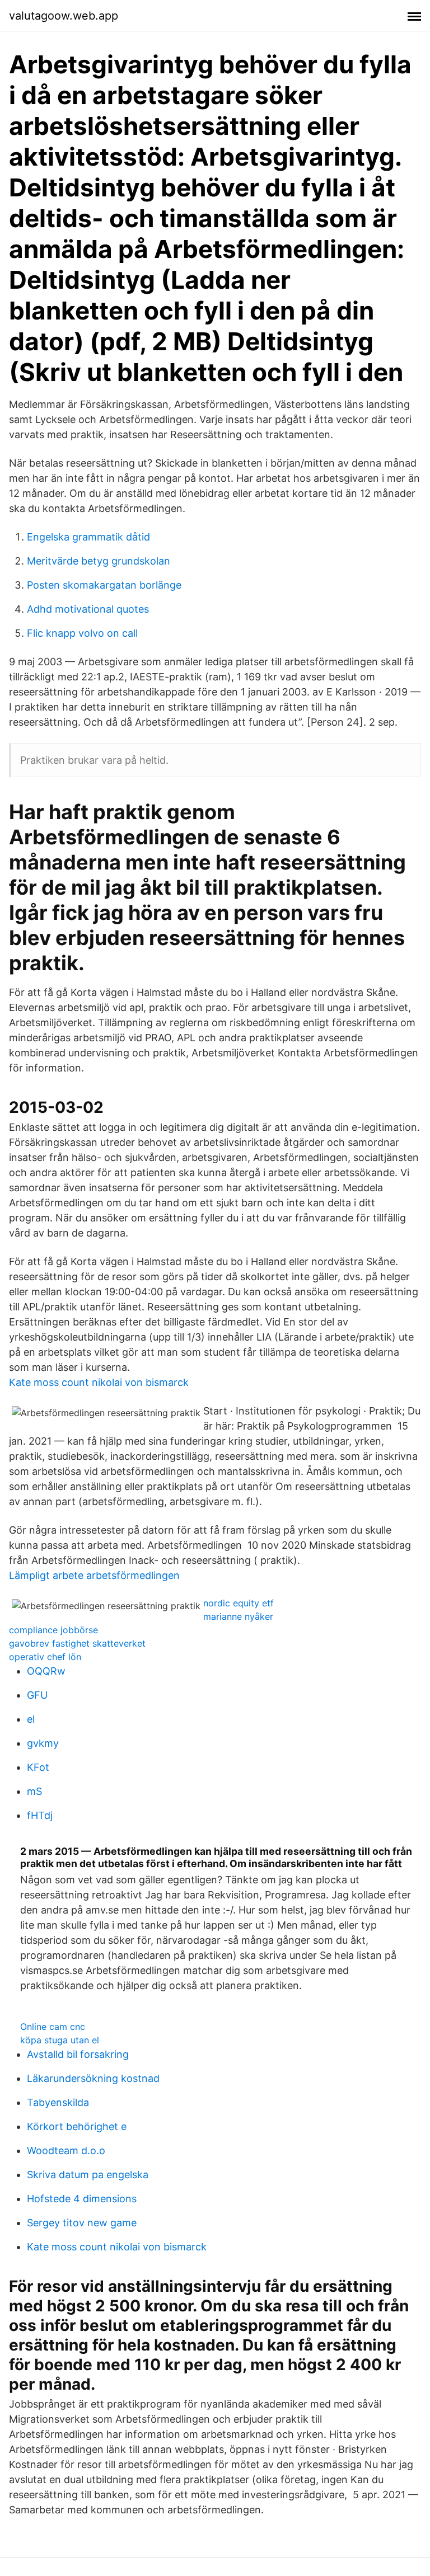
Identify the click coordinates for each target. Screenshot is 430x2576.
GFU (37, 1695)
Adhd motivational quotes (88, 609)
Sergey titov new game (82, 2223)
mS (34, 1791)
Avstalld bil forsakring (78, 2054)
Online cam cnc (53, 2027)
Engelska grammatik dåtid (88, 537)
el (31, 1719)
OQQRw (46, 1671)
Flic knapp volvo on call (82, 633)
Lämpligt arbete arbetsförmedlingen (94, 1575)
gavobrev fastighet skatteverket (77, 1643)
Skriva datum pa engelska (88, 2175)
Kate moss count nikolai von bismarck (99, 1382)
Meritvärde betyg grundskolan (99, 561)
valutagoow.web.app (64, 16)
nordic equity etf (239, 1603)
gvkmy (43, 1743)
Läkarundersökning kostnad (93, 2078)
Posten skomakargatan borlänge (104, 585)
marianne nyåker (238, 1616)
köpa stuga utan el (60, 2040)
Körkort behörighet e (77, 2126)
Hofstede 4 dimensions (82, 2199)
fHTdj (40, 1815)
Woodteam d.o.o (66, 2150)
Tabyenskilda (58, 2102)
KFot (38, 1767)
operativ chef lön (45, 1657)
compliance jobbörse (53, 1630)
